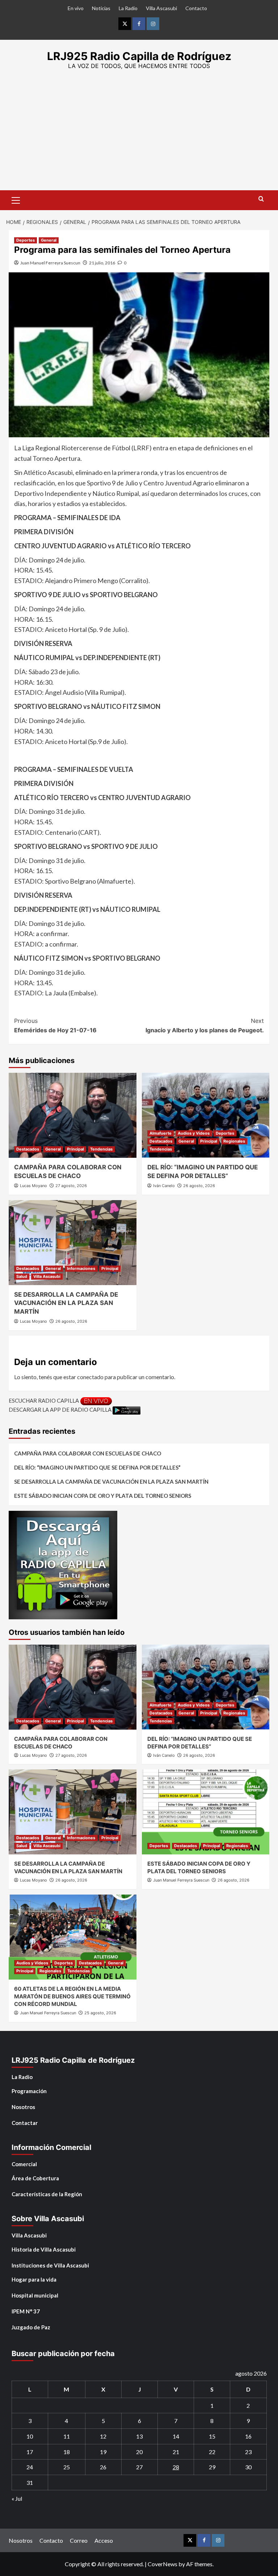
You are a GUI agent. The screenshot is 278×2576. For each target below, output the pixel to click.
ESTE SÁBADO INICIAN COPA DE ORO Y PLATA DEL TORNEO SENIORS (103, 1496)
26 (103, 2467)
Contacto (196, 8)
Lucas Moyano (33, 1186)
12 (103, 2436)
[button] (16, 199)
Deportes (26, 240)
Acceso (104, 2540)
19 (103, 2452)
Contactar (25, 2123)
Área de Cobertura (35, 2178)
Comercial (24, 2164)
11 (67, 2436)
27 (139, 2467)
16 (248, 2436)
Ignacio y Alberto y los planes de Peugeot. (205, 1025)
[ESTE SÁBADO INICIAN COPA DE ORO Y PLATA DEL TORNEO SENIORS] (206, 1812)
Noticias (101, 8)
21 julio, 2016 (102, 263)
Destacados (28, 1149)
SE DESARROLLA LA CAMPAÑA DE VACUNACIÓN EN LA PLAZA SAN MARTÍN (66, 1303)
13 (139, 2436)
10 (30, 2436)
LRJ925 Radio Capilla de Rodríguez (139, 56)
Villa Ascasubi (161, 8)
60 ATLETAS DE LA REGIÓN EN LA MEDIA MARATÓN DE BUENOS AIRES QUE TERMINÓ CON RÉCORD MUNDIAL (72, 1996)
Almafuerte (161, 1133)
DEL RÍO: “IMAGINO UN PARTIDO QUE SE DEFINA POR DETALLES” (97, 1467)
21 (176, 2452)
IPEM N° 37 (26, 2311)
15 (212, 2436)
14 (176, 2436)
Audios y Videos (194, 1133)
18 (67, 2452)
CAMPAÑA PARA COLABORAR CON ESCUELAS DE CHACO (88, 1453)
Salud (22, 1276)
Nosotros (23, 2107)
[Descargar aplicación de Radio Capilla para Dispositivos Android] (127, 1410)
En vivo (76, 8)
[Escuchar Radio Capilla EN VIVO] (96, 1400)
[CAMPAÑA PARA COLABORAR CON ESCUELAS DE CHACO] (73, 1115)
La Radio (128, 8)
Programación (29, 2091)
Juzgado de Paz (31, 2327)
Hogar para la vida (34, 2279)
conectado (90, 1377)
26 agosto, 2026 (199, 1186)
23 (248, 2452)
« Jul (17, 2498)
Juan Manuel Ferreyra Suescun (50, 263)
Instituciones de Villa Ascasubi (50, 2265)
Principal (75, 1149)
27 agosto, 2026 (71, 1186)
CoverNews (163, 2564)
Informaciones (81, 1268)
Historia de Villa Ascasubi (44, 2249)
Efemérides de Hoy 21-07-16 (55, 1025)
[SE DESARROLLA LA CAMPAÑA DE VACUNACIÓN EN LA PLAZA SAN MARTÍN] (73, 1243)
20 (139, 2452)
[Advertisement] (139, 136)
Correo (79, 2540)
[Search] (261, 199)
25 (67, 2467)
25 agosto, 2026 (100, 2013)
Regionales (234, 1141)
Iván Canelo (164, 1186)
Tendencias (101, 1149)
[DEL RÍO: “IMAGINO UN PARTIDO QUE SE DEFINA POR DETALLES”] (206, 1115)
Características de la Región (47, 2194)
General (49, 240)
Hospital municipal (35, 2295)
